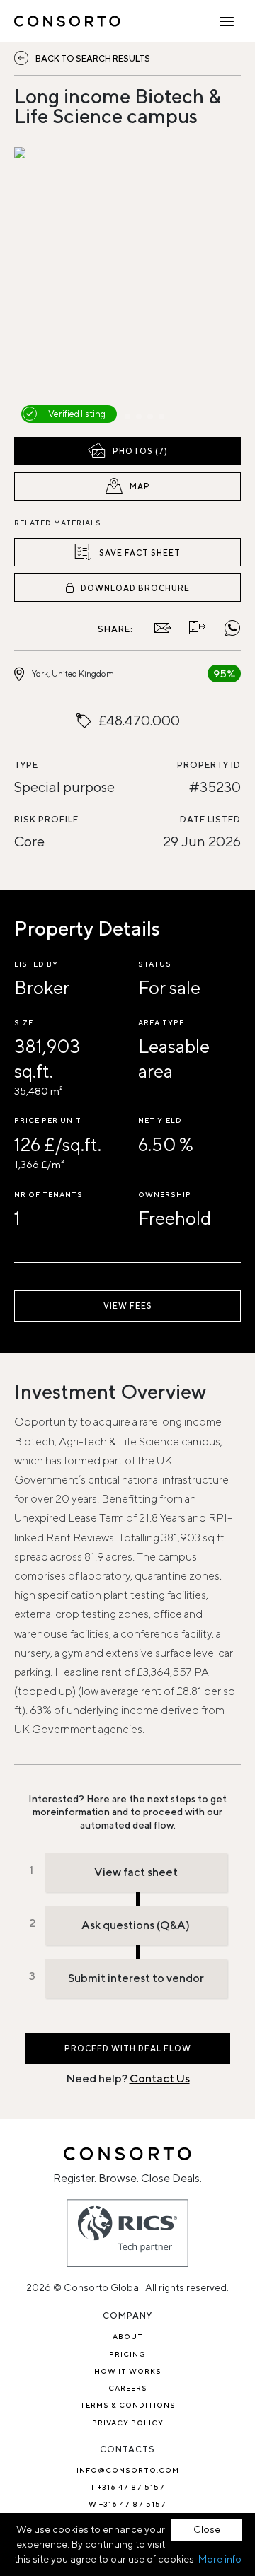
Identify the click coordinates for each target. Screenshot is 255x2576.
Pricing (127, 2354)
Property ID (209, 765)
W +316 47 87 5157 (127, 2504)
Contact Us (160, 2079)
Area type (161, 1022)
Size (24, 1022)
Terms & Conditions (128, 2405)
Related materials (58, 523)
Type (26, 765)
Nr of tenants (49, 1194)
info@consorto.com (128, 2470)
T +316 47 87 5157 (127, 2487)
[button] (48, 289)
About (128, 2336)
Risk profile (46, 819)
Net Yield (160, 1120)
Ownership (165, 1194)
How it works (128, 2371)
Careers (128, 2388)
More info (220, 2559)
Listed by (36, 964)
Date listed (210, 819)
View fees (128, 1306)
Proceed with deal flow (128, 2048)
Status (155, 964)
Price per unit (48, 1120)
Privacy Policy (128, 2423)
